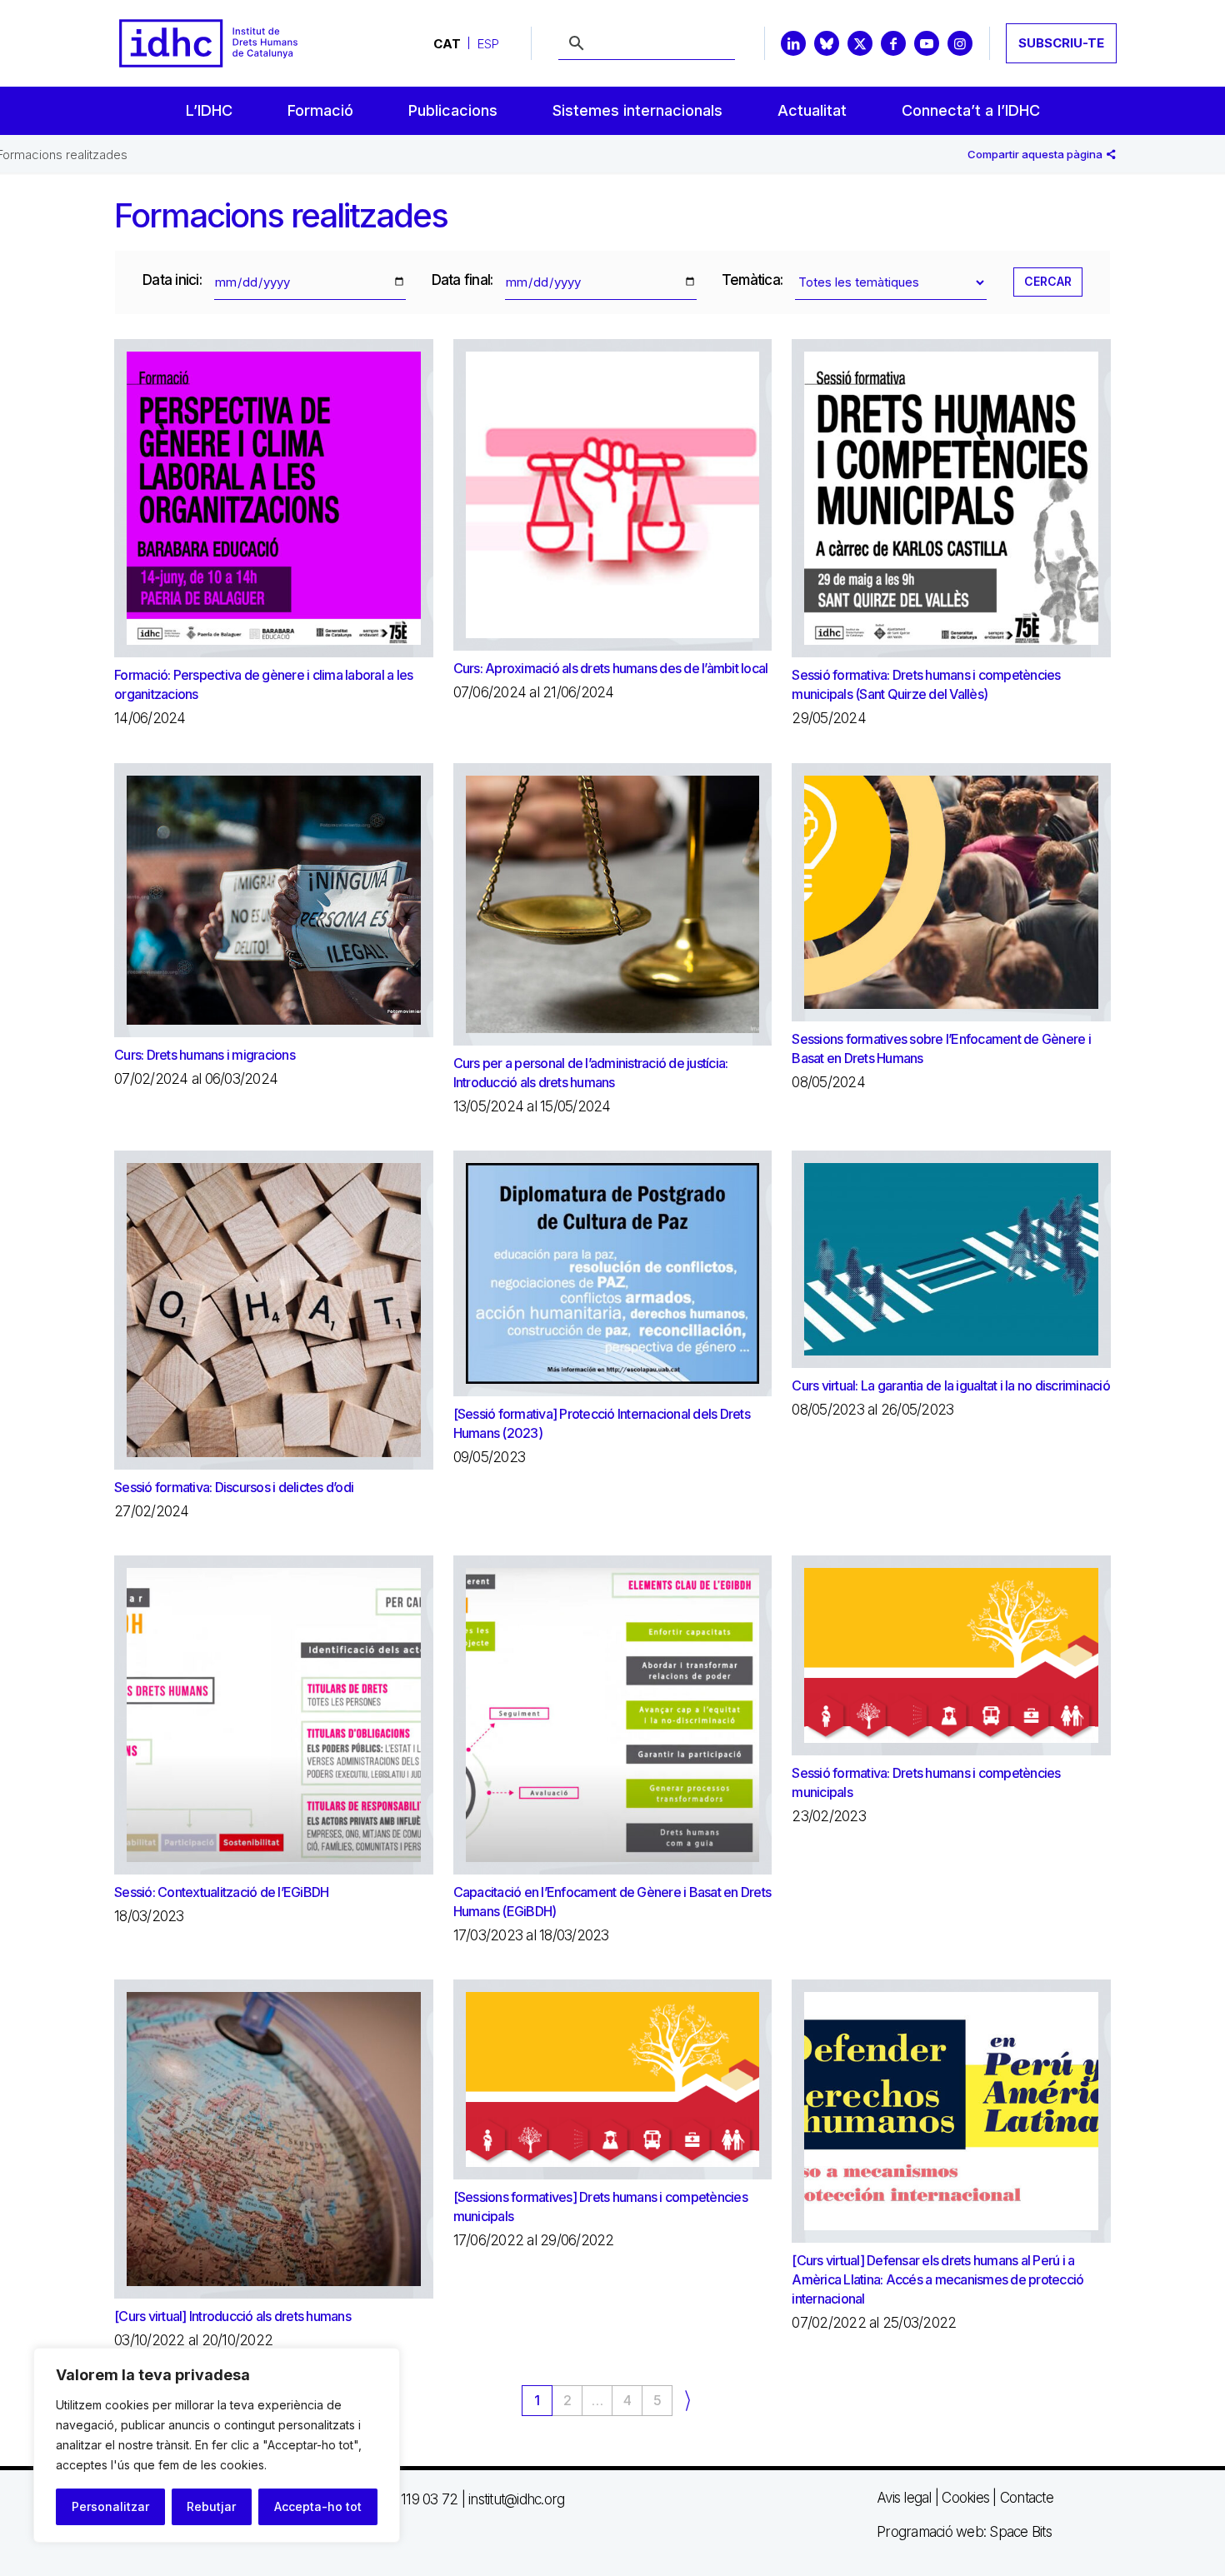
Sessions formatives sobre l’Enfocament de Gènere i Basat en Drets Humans (941, 1048)
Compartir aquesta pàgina (1036, 154)
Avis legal (904, 2498)
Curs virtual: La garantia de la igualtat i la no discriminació (951, 1385)
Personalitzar (110, 2506)
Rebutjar (211, 2506)
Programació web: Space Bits (964, 2532)
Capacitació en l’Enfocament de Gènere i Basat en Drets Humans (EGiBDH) (612, 1902)
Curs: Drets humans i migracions (205, 1055)
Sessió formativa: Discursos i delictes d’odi (234, 1487)
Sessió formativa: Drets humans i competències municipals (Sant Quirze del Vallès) (926, 684)
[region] (217, 2445)
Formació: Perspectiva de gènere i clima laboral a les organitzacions (263, 684)
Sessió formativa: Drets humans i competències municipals (926, 1782)
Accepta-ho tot (318, 2506)
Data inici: (172, 280)
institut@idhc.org (516, 2499)
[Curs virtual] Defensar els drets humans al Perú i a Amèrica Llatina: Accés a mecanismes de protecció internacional (937, 2279)
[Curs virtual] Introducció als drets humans (232, 2316)
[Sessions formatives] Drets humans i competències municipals (600, 2207)
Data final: (462, 280)
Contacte (1027, 2498)
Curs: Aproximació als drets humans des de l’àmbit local (611, 668)
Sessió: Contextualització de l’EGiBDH (221, 1892)
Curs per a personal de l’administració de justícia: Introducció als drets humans (591, 1073)
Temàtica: (752, 280)
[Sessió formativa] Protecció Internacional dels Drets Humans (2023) (602, 1423)
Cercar (1048, 281)
